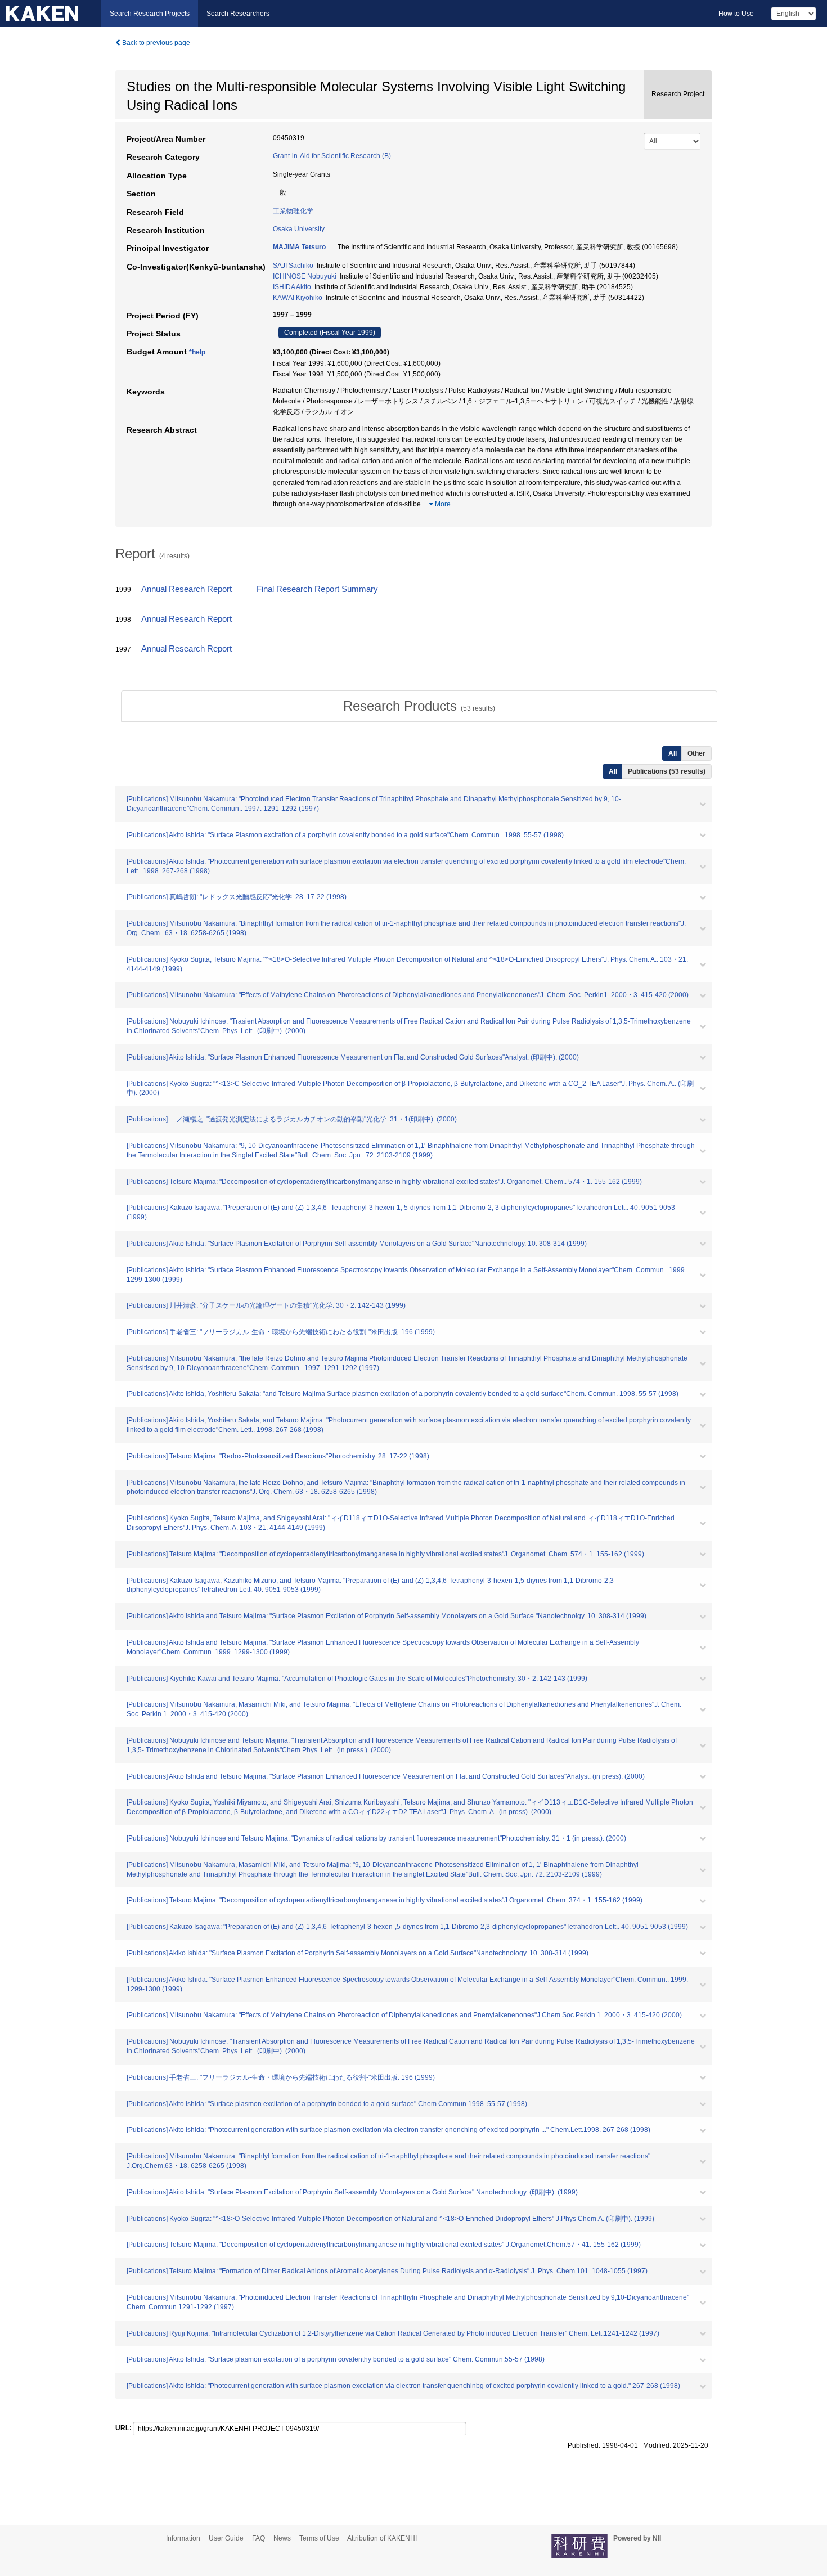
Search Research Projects (150, 14)
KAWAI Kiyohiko (298, 298)
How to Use (736, 14)
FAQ (259, 2538)
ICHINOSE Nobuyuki (305, 276)
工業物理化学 (293, 211)
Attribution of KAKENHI (382, 2538)
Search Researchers (238, 14)
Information (183, 2538)
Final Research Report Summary (317, 589)
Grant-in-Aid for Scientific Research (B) (332, 156)
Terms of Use (319, 2538)
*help (197, 352)
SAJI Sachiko (293, 266)
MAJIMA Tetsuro (299, 247)
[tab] (419, 706)
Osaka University (299, 229)
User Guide (226, 2538)
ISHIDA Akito (292, 287)
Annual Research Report (186, 589)
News (282, 2538)
